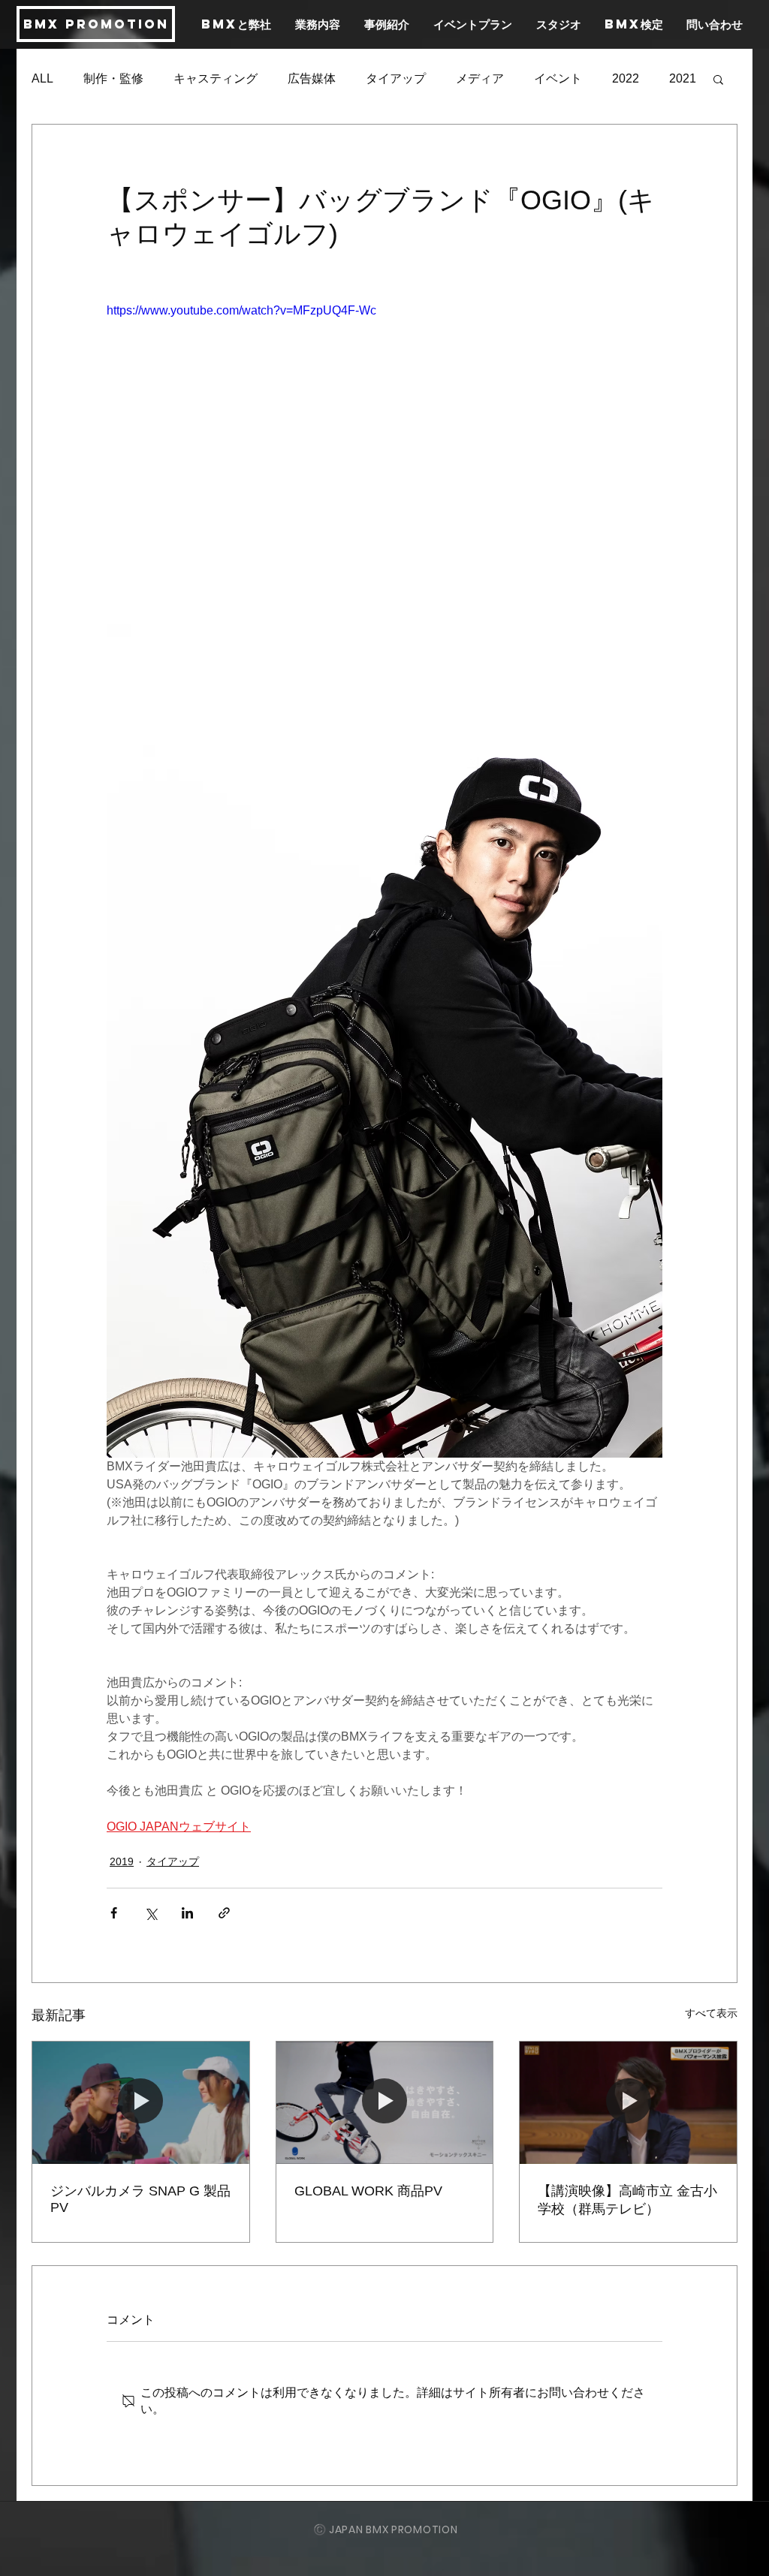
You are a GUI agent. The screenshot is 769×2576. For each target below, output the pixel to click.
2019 (122, 1861)
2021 (683, 78)
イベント (558, 78)
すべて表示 (711, 2013)
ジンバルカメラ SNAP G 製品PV (140, 2199)
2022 (626, 78)
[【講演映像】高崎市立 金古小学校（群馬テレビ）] (628, 2102)
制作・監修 (113, 78)
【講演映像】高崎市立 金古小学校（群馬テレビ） (627, 2200)
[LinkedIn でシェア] (187, 1913)
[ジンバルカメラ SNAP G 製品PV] (141, 2102)
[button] (718, 79)
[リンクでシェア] (224, 1913)
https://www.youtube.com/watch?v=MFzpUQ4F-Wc (241, 310)
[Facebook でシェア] (114, 1913)
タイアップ (396, 78)
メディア (480, 78)
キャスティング (216, 78)
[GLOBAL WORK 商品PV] (385, 2102)
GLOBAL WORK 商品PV (368, 2191)
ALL (42, 78)
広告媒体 (312, 78)
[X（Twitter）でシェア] (151, 1913)
